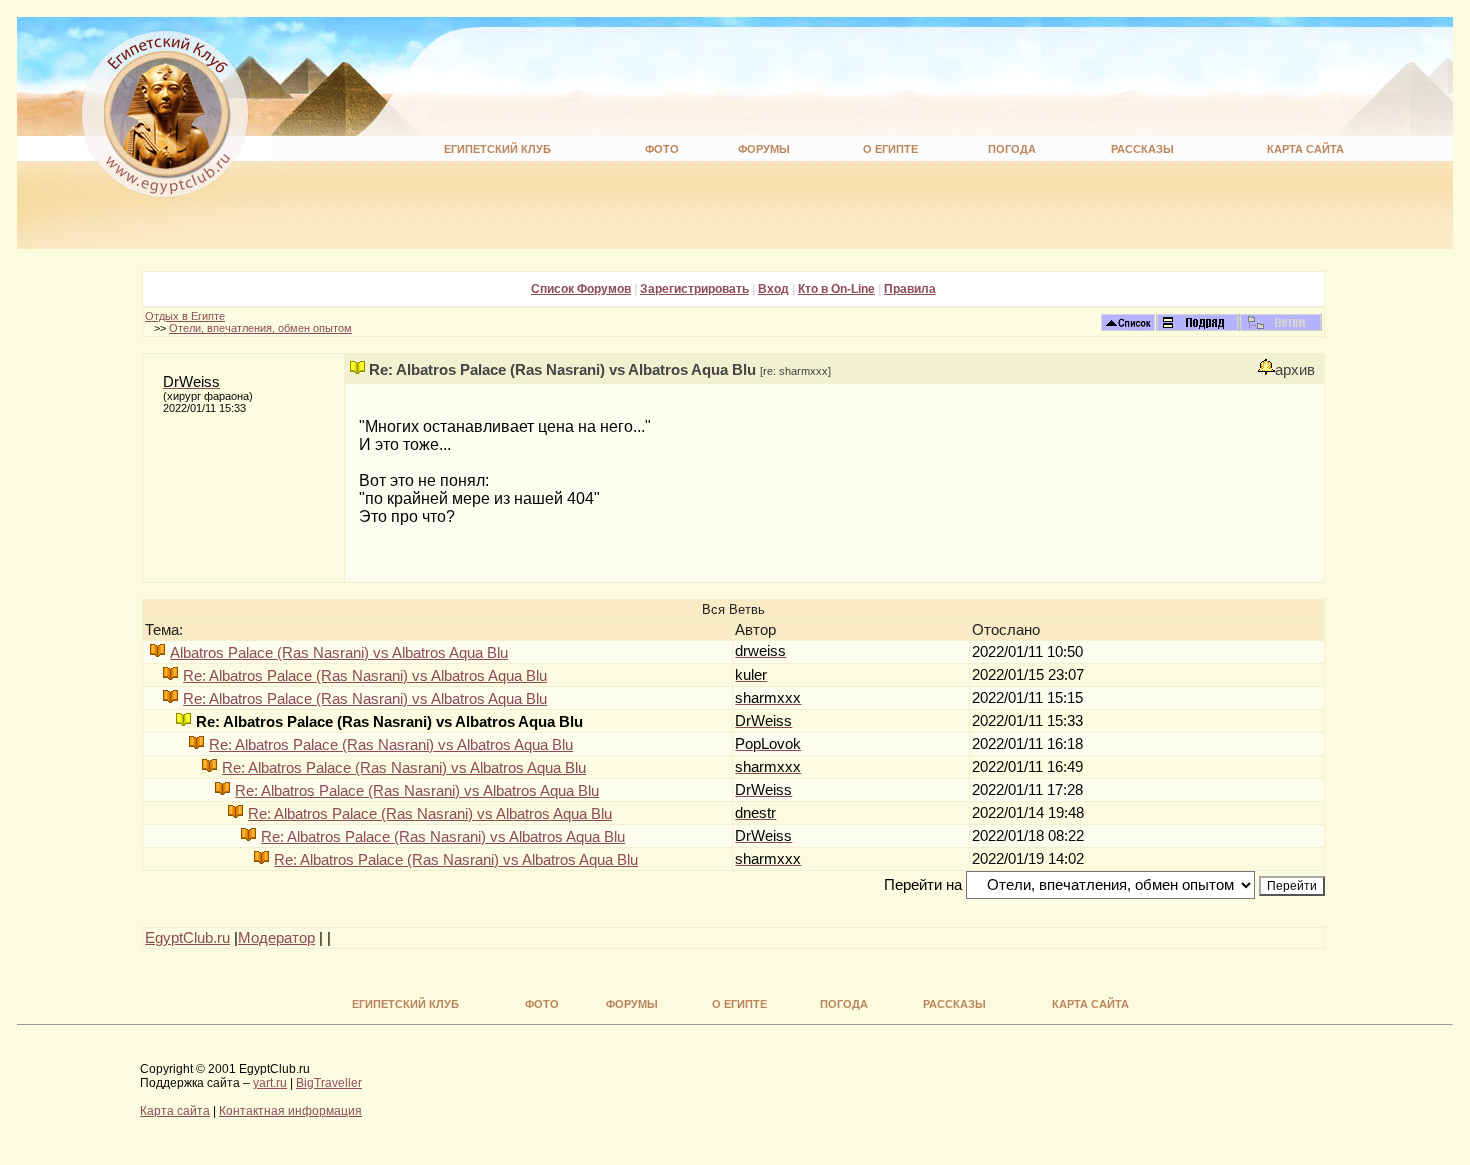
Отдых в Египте (185, 316)
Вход (773, 289)
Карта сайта (1305, 149)
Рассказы (1142, 149)
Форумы (764, 149)
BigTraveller (329, 1083)
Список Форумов (581, 289)
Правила (910, 289)
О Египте (890, 149)
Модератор (276, 938)
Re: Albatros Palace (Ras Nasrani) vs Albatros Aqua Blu (365, 676)
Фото (662, 149)
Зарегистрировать (694, 289)
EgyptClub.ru (187, 938)
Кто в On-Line (836, 289)
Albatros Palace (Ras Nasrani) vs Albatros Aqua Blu (339, 653)
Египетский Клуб (497, 149)
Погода (1012, 149)
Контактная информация (290, 1111)
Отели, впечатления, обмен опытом (260, 328)
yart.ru (270, 1083)
